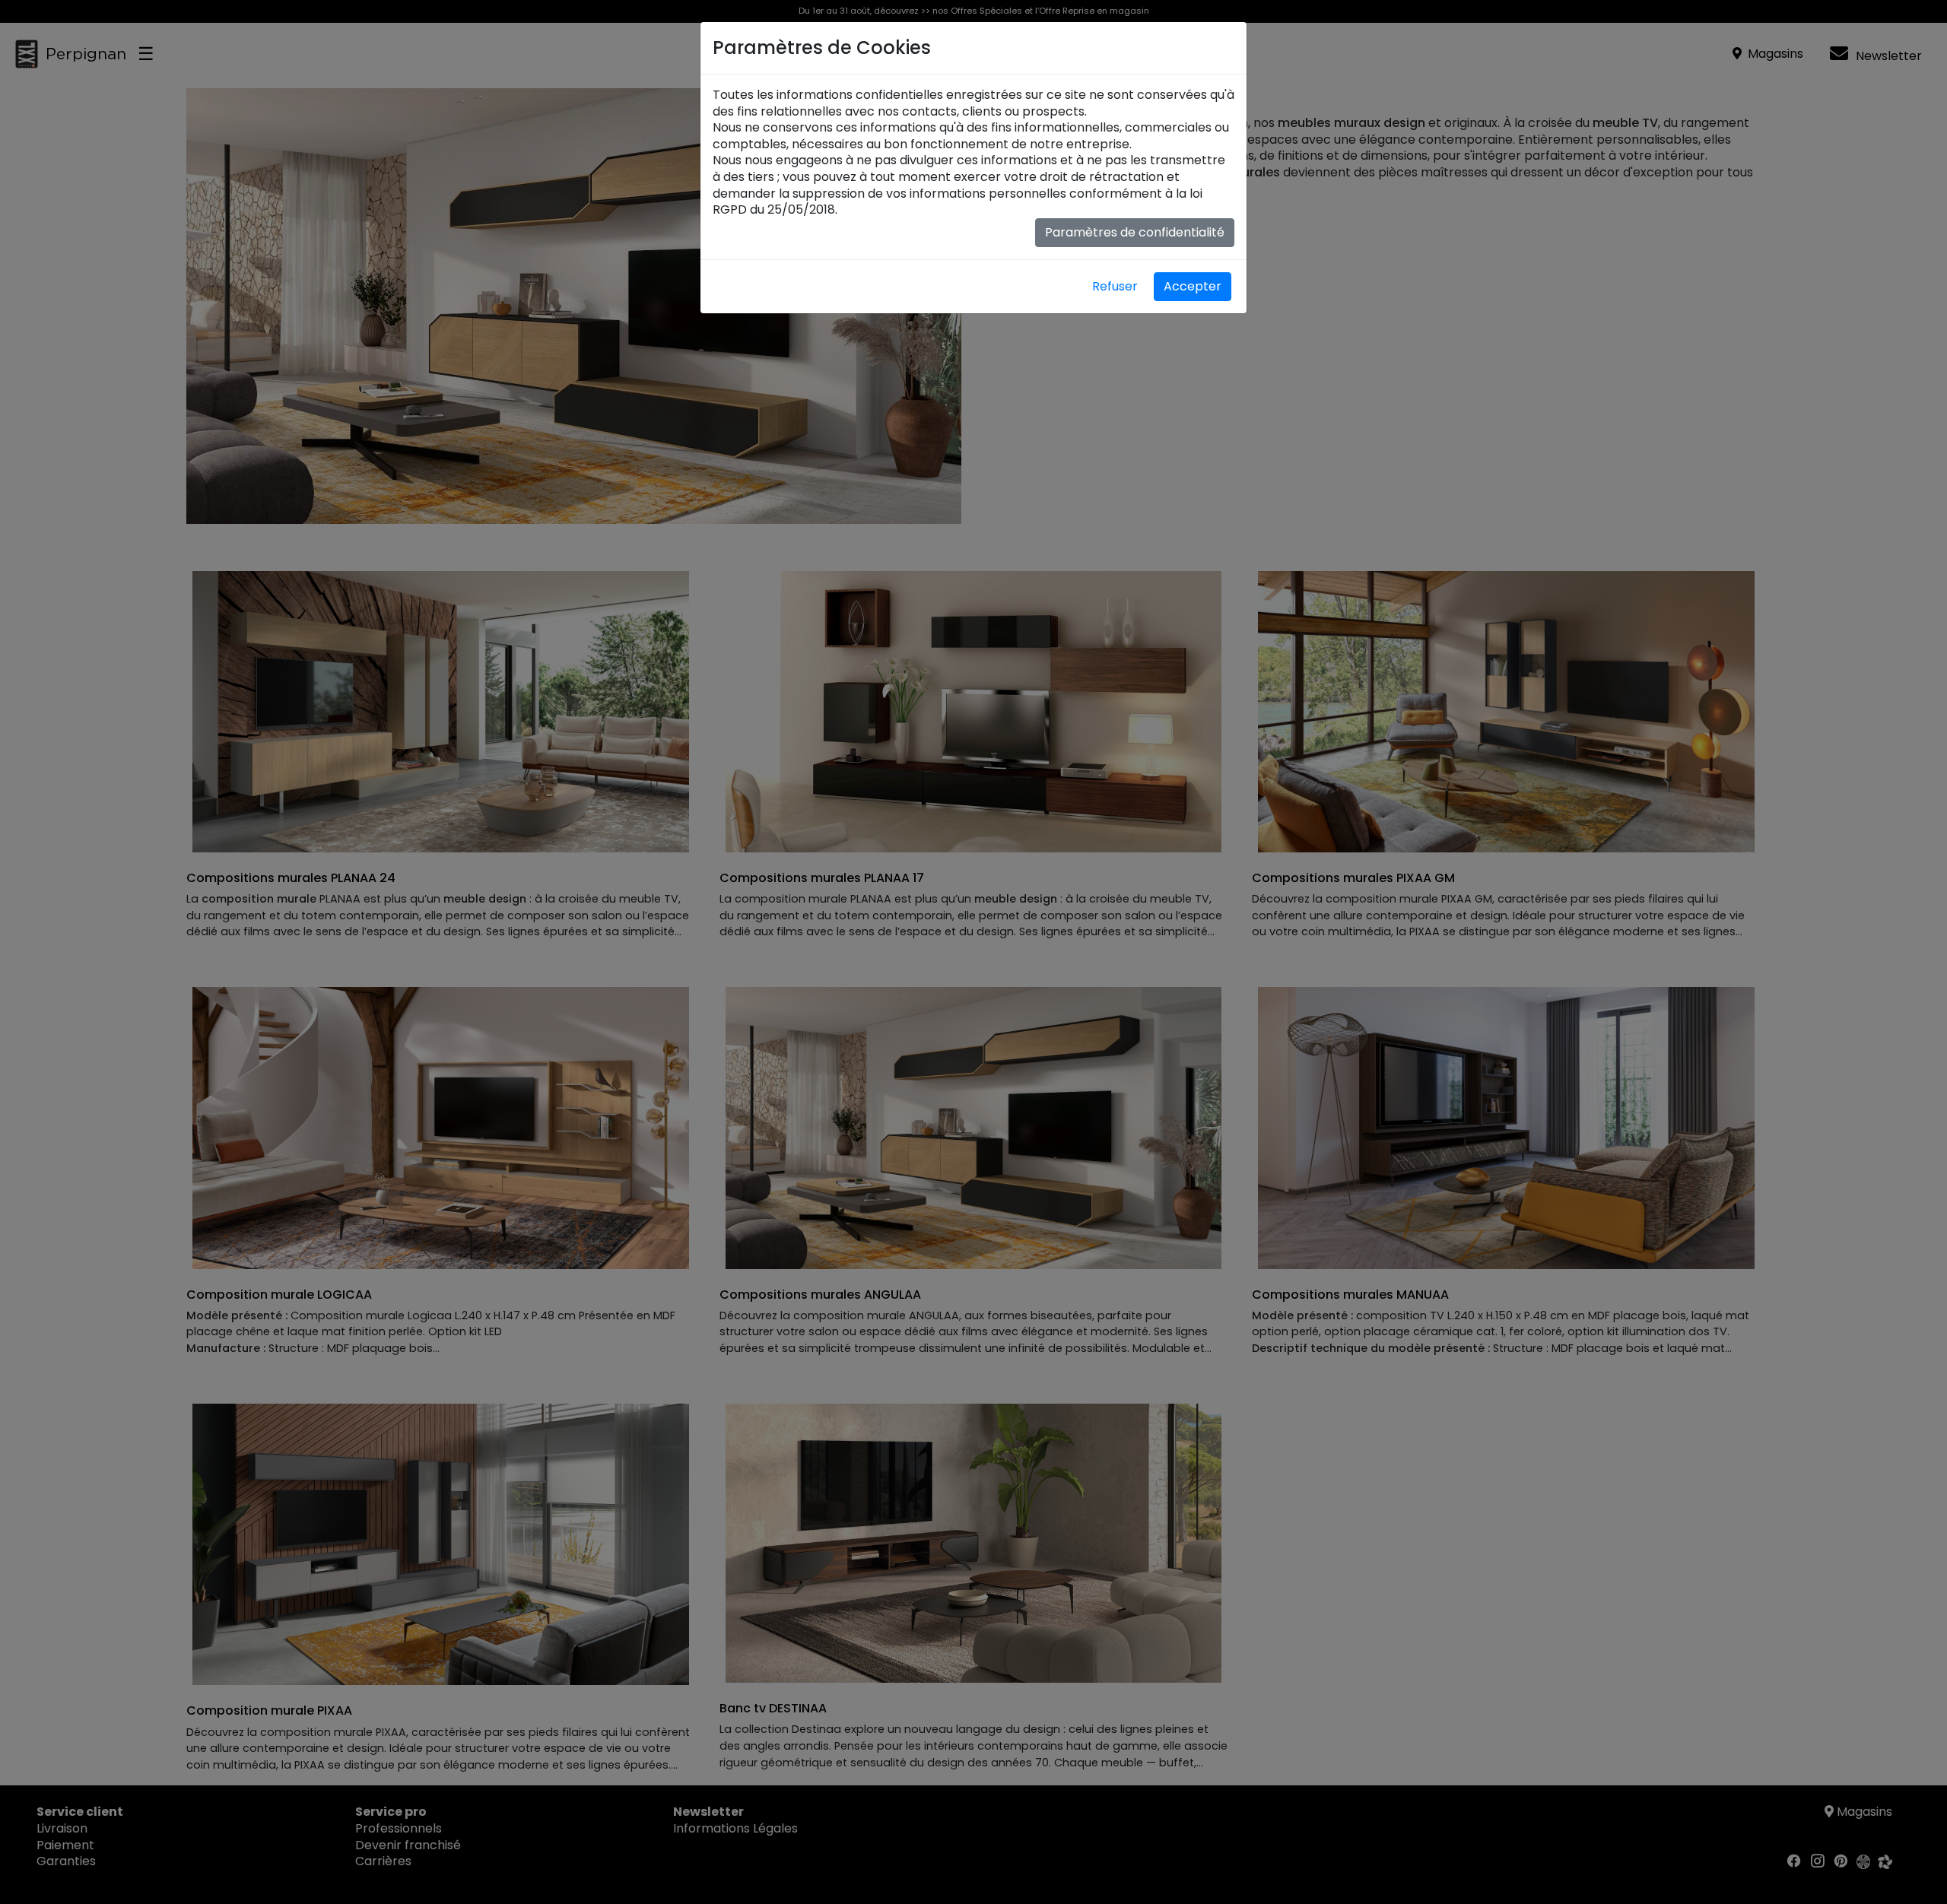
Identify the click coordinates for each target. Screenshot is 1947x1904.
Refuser (1115, 286)
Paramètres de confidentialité (1135, 232)
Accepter (1193, 286)
